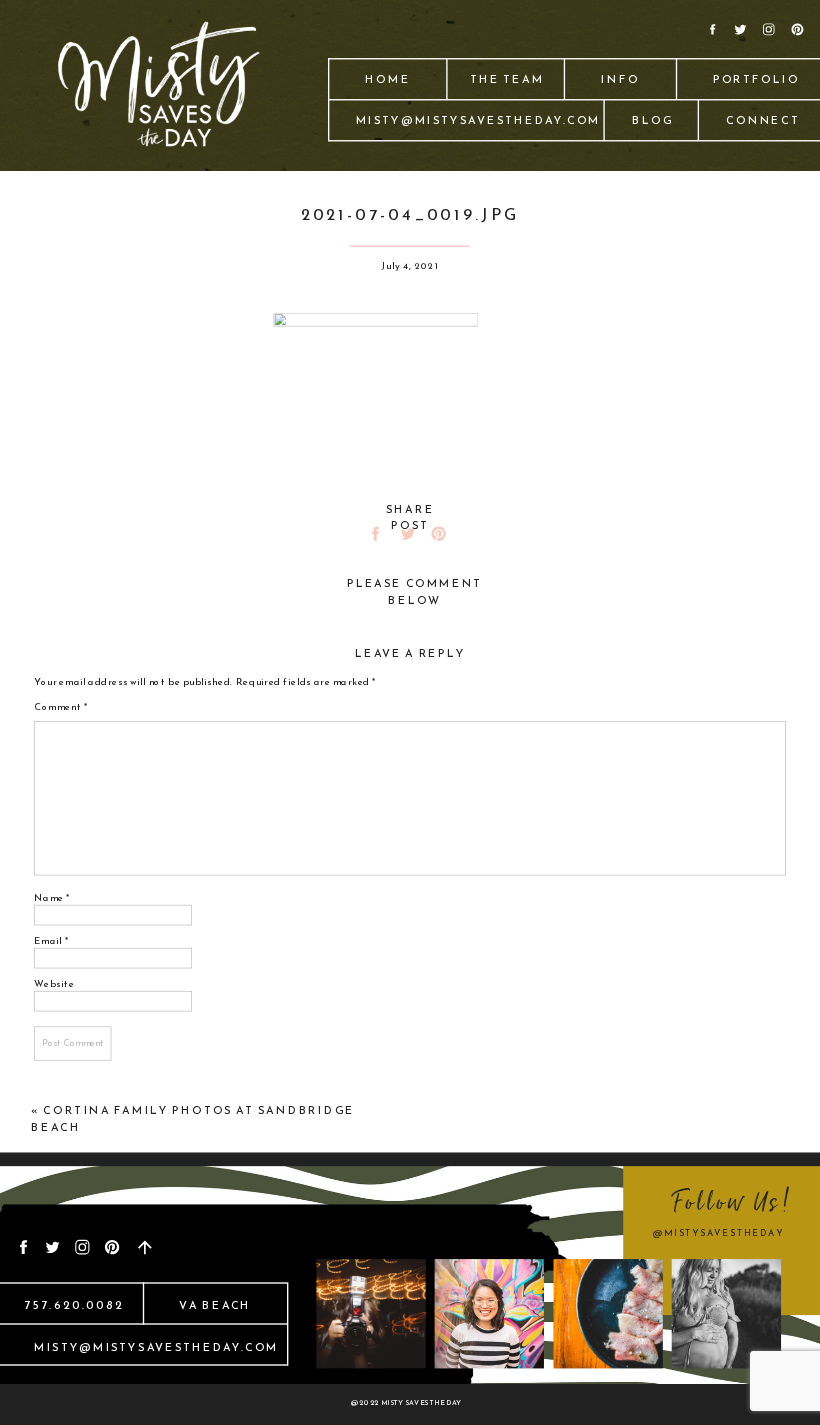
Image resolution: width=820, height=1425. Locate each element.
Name (52, 897)
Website (54, 983)
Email (51, 940)
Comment (61, 707)
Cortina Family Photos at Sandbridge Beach (192, 1117)
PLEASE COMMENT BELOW (415, 591)
